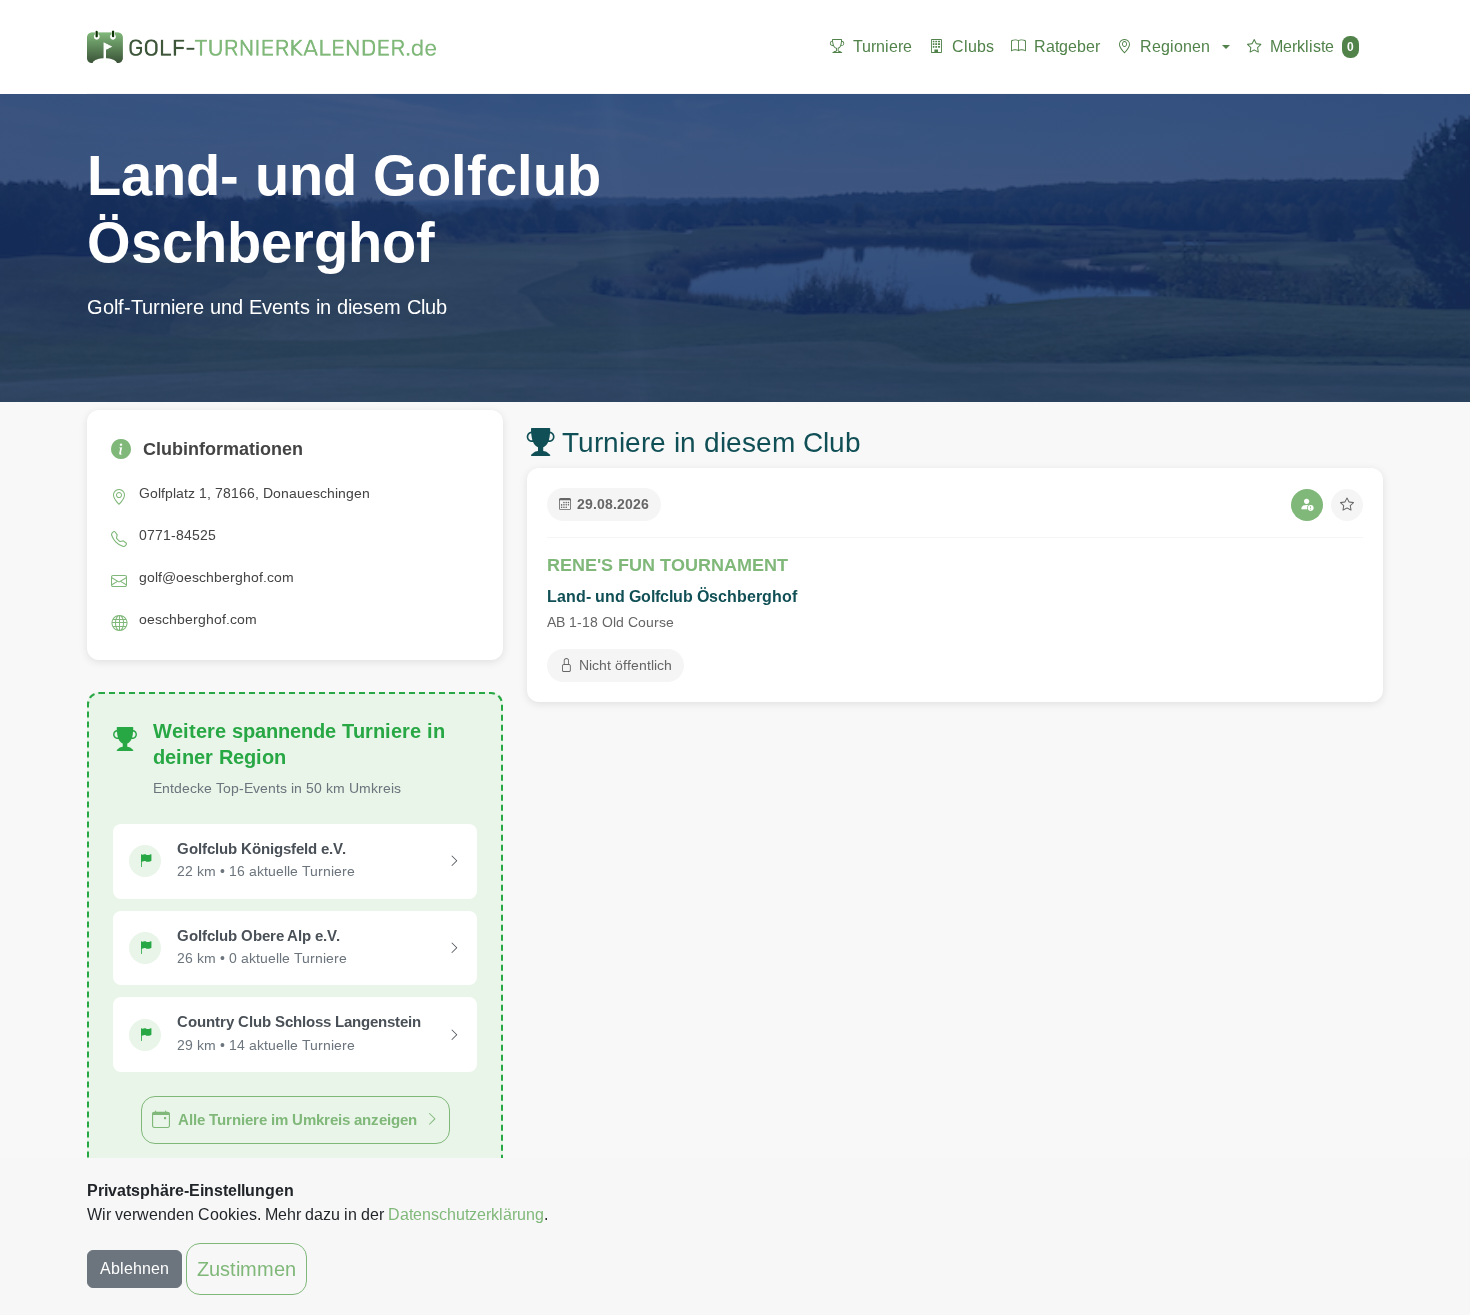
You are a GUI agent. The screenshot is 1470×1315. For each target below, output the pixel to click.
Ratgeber (1067, 46)
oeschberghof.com (198, 619)
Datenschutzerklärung (466, 1214)
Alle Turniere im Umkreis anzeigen (297, 1119)
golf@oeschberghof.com (216, 577)
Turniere (882, 46)
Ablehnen (134, 1268)
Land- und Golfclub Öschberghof (672, 596)
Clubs (973, 46)
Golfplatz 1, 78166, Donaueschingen (254, 493)
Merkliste (1312, 46)
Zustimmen (246, 1269)
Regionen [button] (1175, 46)
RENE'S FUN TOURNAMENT (667, 565)
